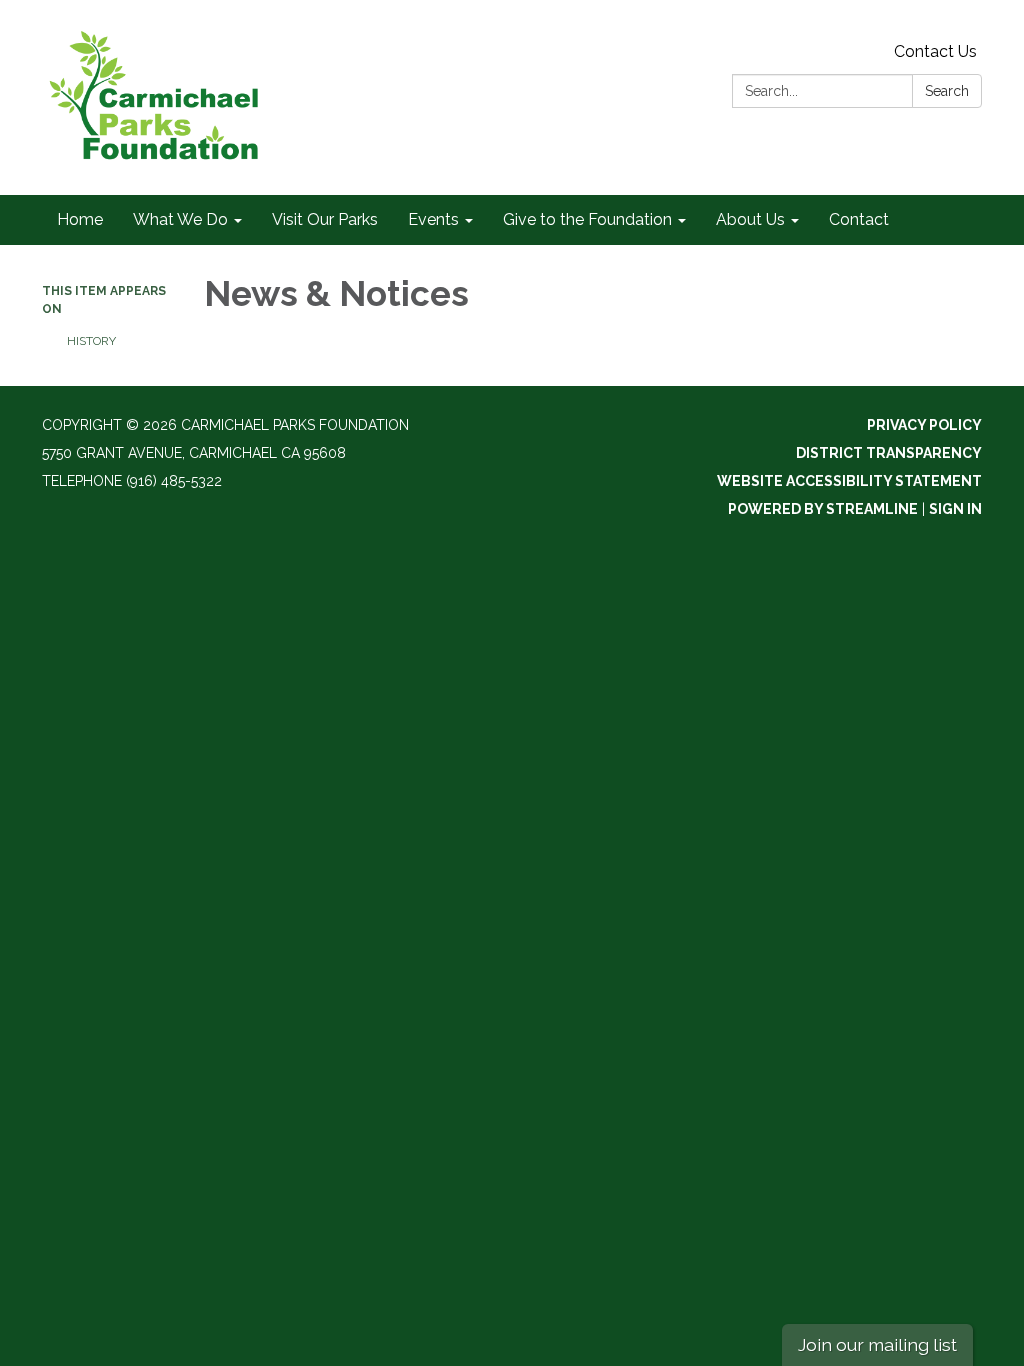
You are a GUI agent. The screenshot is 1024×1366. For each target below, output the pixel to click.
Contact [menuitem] (859, 219)
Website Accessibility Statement (849, 481)
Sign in (955, 509)
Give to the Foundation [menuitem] (587, 219)
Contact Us (935, 51)
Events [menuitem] (433, 219)
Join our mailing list (877, 1344)
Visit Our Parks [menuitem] (325, 219)
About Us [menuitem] (750, 219)
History (91, 341)
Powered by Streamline (823, 509)
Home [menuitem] (80, 219)
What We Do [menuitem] (180, 219)
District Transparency (889, 453)
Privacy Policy (924, 425)
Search (947, 91)
